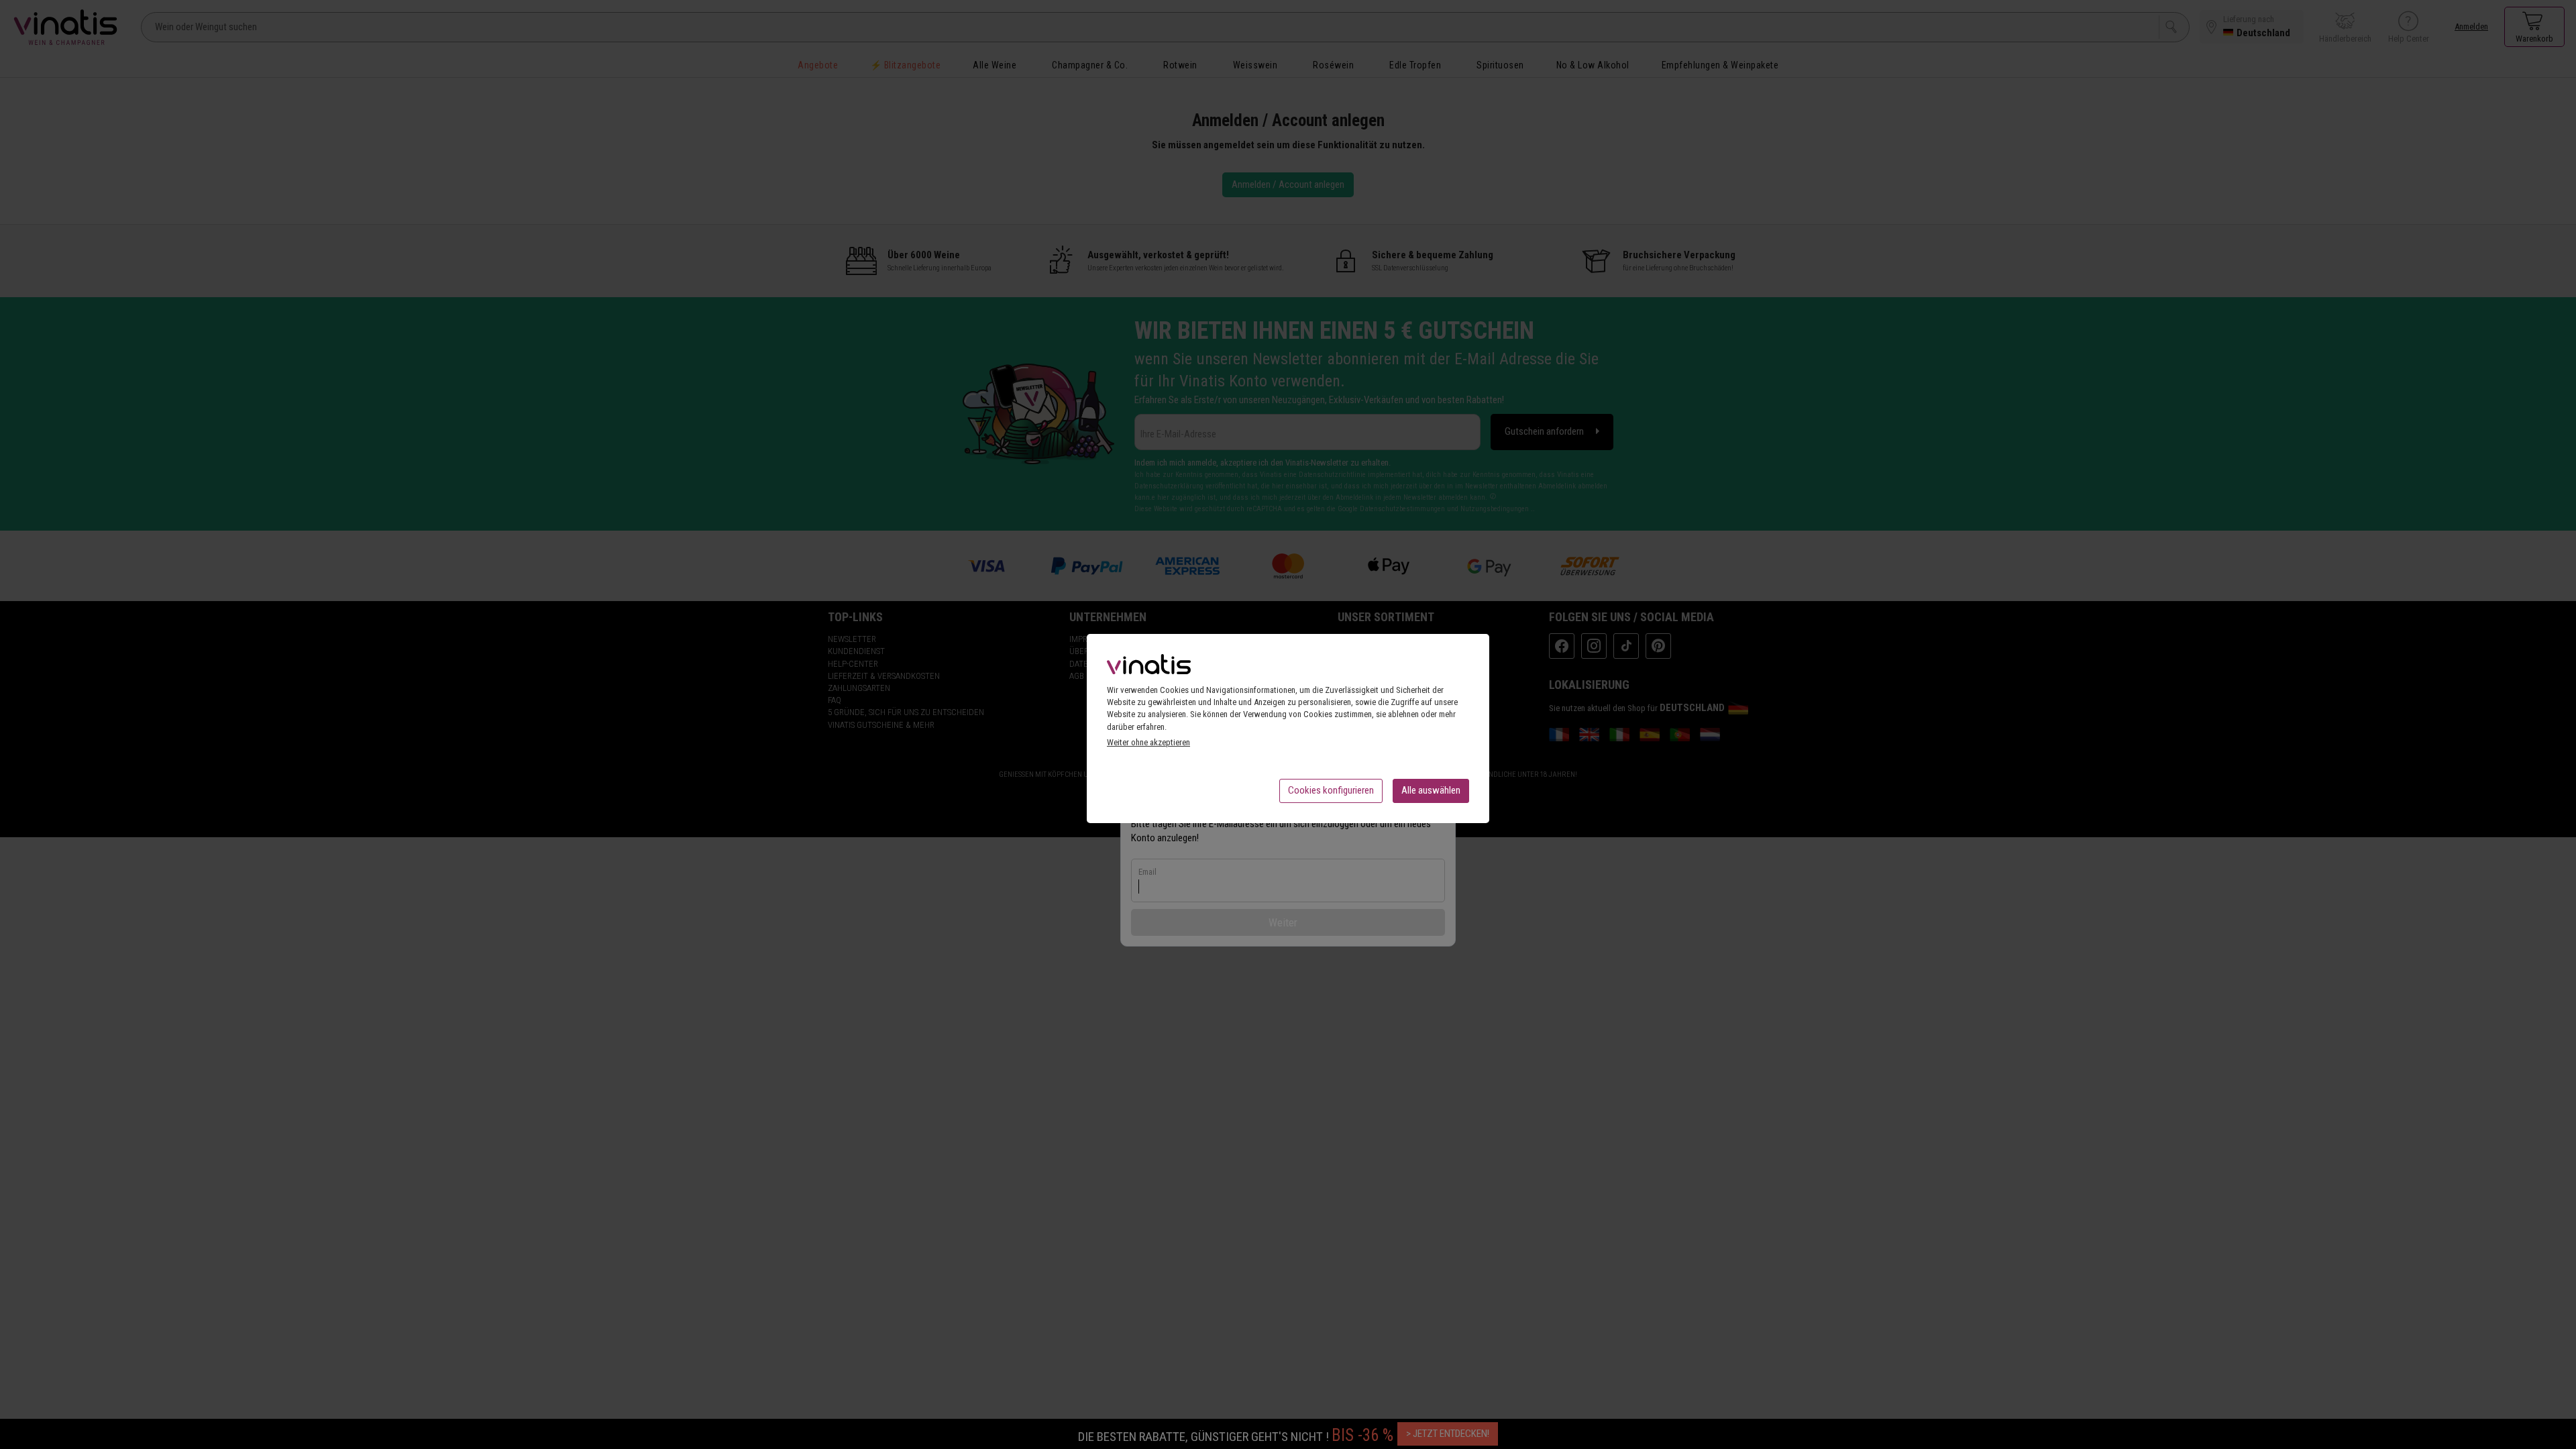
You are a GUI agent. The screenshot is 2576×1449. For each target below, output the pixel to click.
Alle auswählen (1431, 790)
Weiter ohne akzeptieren (1148, 742)
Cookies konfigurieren (1331, 790)
